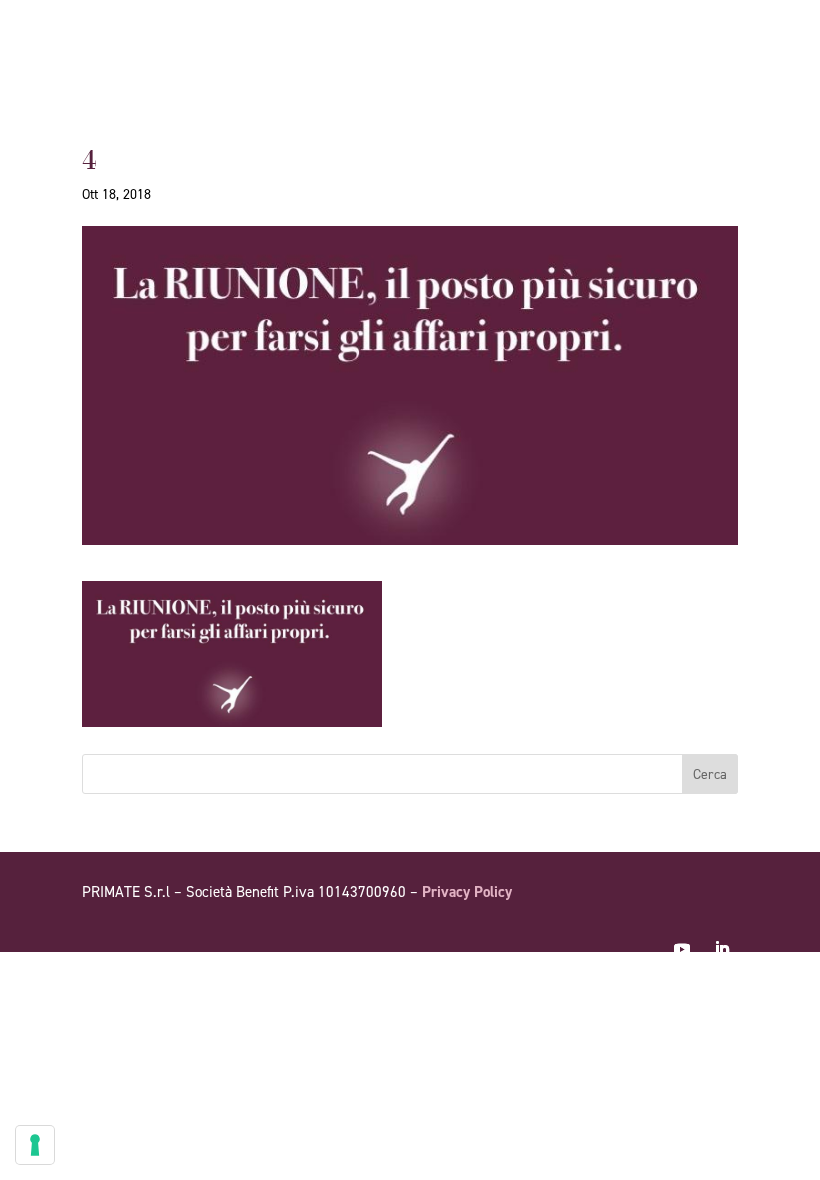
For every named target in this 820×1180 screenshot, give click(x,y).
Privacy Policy (467, 892)
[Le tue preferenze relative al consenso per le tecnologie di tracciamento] (35, 1145)
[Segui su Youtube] (682, 949)
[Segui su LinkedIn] (722, 949)
